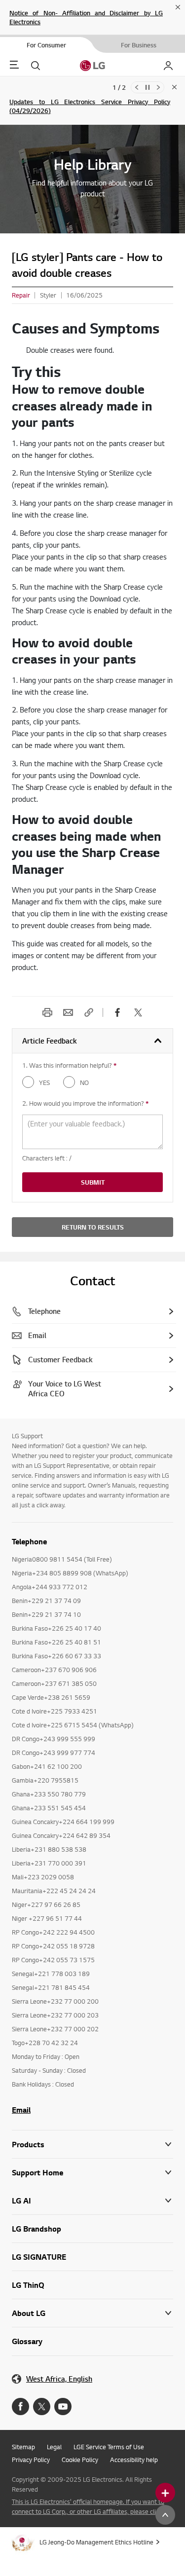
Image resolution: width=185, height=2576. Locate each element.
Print (47, 1012)
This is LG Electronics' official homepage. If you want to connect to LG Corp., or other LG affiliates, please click (88, 2506)
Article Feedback (50, 1041)
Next (158, 87)
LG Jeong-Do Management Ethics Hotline (96, 2542)
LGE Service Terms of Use (109, 2447)
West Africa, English (59, 2379)
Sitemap (23, 2447)
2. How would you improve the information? (85, 1103)
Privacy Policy (31, 2460)
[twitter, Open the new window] (138, 1012)
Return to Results (93, 1227)
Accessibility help (134, 2460)
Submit (93, 1182)
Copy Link (89, 1012)
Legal (54, 2447)
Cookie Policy (80, 2460)
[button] (92, 2173)
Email (68, 1012)
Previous (137, 87)
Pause (148, 87)
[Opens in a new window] (20, 2407)
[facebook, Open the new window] (117, 1012)
